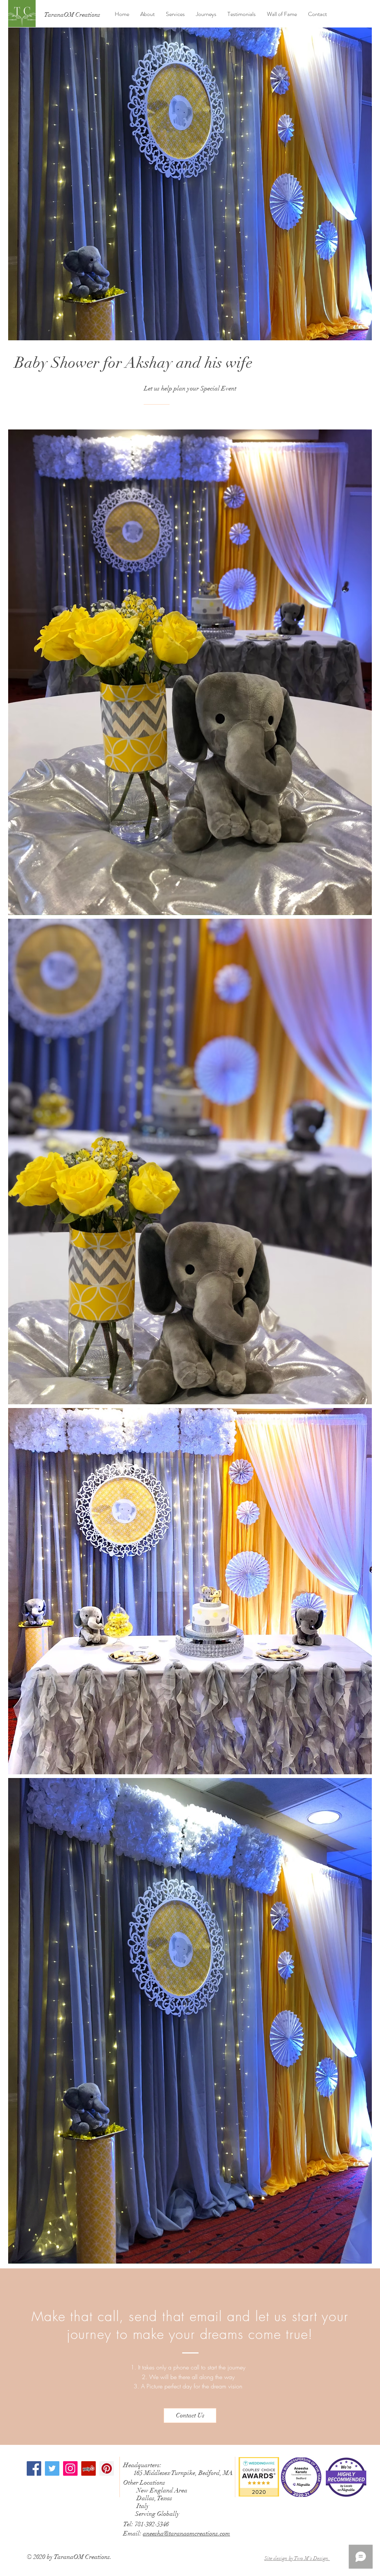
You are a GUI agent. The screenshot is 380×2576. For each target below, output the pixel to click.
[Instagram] (70, 2468)
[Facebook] (34, 2468)
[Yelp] (89, 2468)
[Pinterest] (107, 2468)
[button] (175, 14)
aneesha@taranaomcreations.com (186, 2533)
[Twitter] (52, 2468)
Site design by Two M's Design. (297, 2558)
